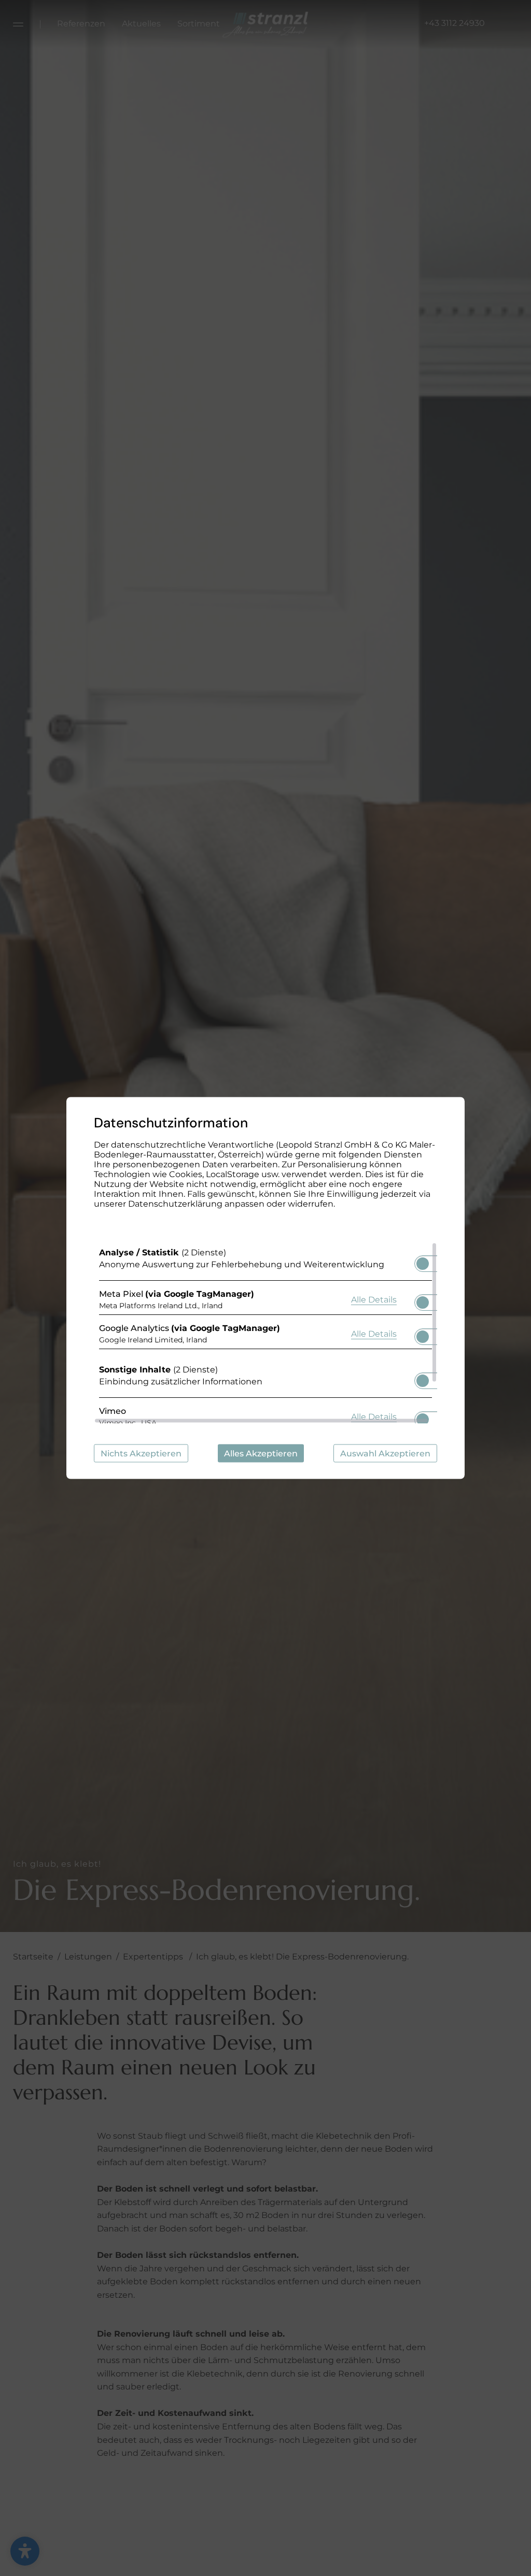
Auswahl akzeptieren (385, 1454)
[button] (423, 1264)
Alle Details (374, 1299)
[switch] (423, 1261)
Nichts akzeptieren (141, 1454)
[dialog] (265, 1288)
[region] (265, 1333)
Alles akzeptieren (261, 1454)
